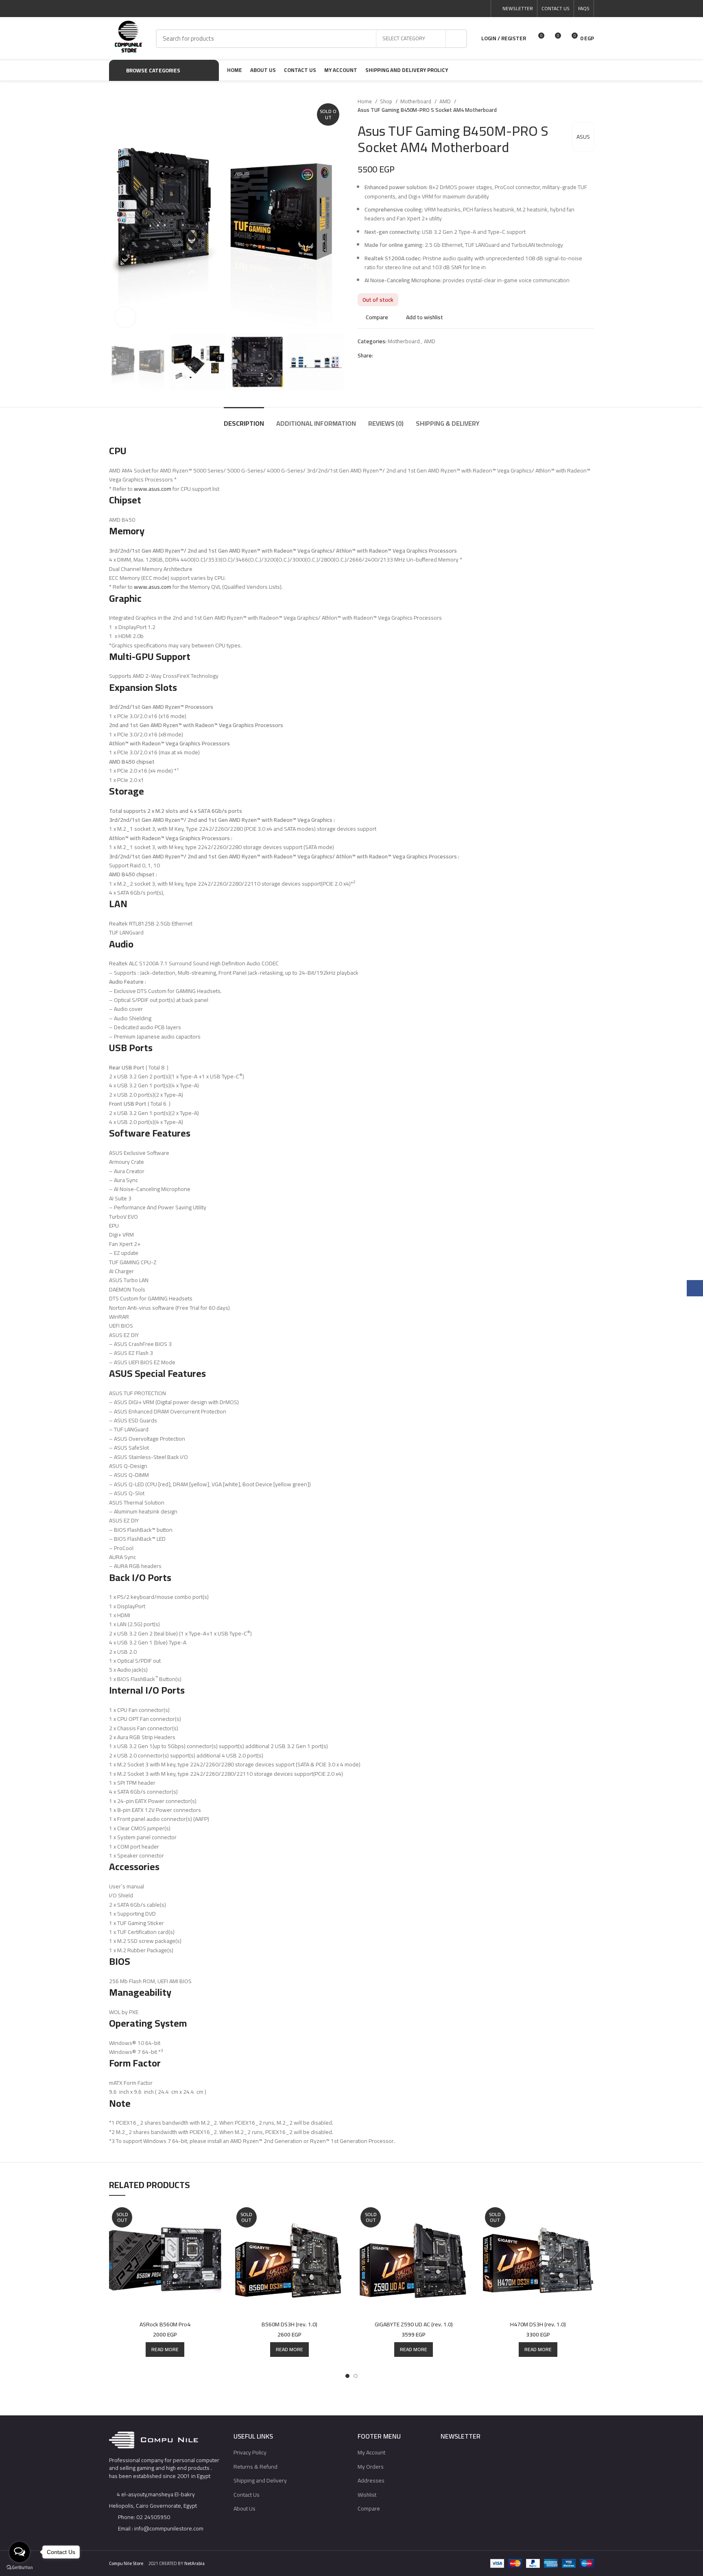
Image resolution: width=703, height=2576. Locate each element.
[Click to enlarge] (125, 317)
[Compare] (215, 2218)
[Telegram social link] (482, 9)
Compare (369, 2508)
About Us (245, 2508)
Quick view (215, 2236)
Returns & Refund (255, 2467)
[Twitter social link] (454, 9)
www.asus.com (153, 489)
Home (365, 101)
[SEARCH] (456, 39)
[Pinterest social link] (463, 9)
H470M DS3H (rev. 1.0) (538, 2324)
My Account (371, 2452)
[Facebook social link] (444, 9)
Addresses (371, 2480)
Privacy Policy (250, 2452)
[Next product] (590, 106)
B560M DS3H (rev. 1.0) (289, 2324)
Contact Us (247, 2495)
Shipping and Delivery (260, 2480)
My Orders (371, 2467)
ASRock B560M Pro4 (165, 2324)
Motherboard (416, 101)
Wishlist (367, 2495)
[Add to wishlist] (215, 2254)
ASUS (583, 137)
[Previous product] (574, 106)
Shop (387, 101)
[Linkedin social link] (473, 9)
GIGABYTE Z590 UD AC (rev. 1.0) (414, 2324)
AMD (446, 101)
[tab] (244, 419)
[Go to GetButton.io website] (20, 2568)
